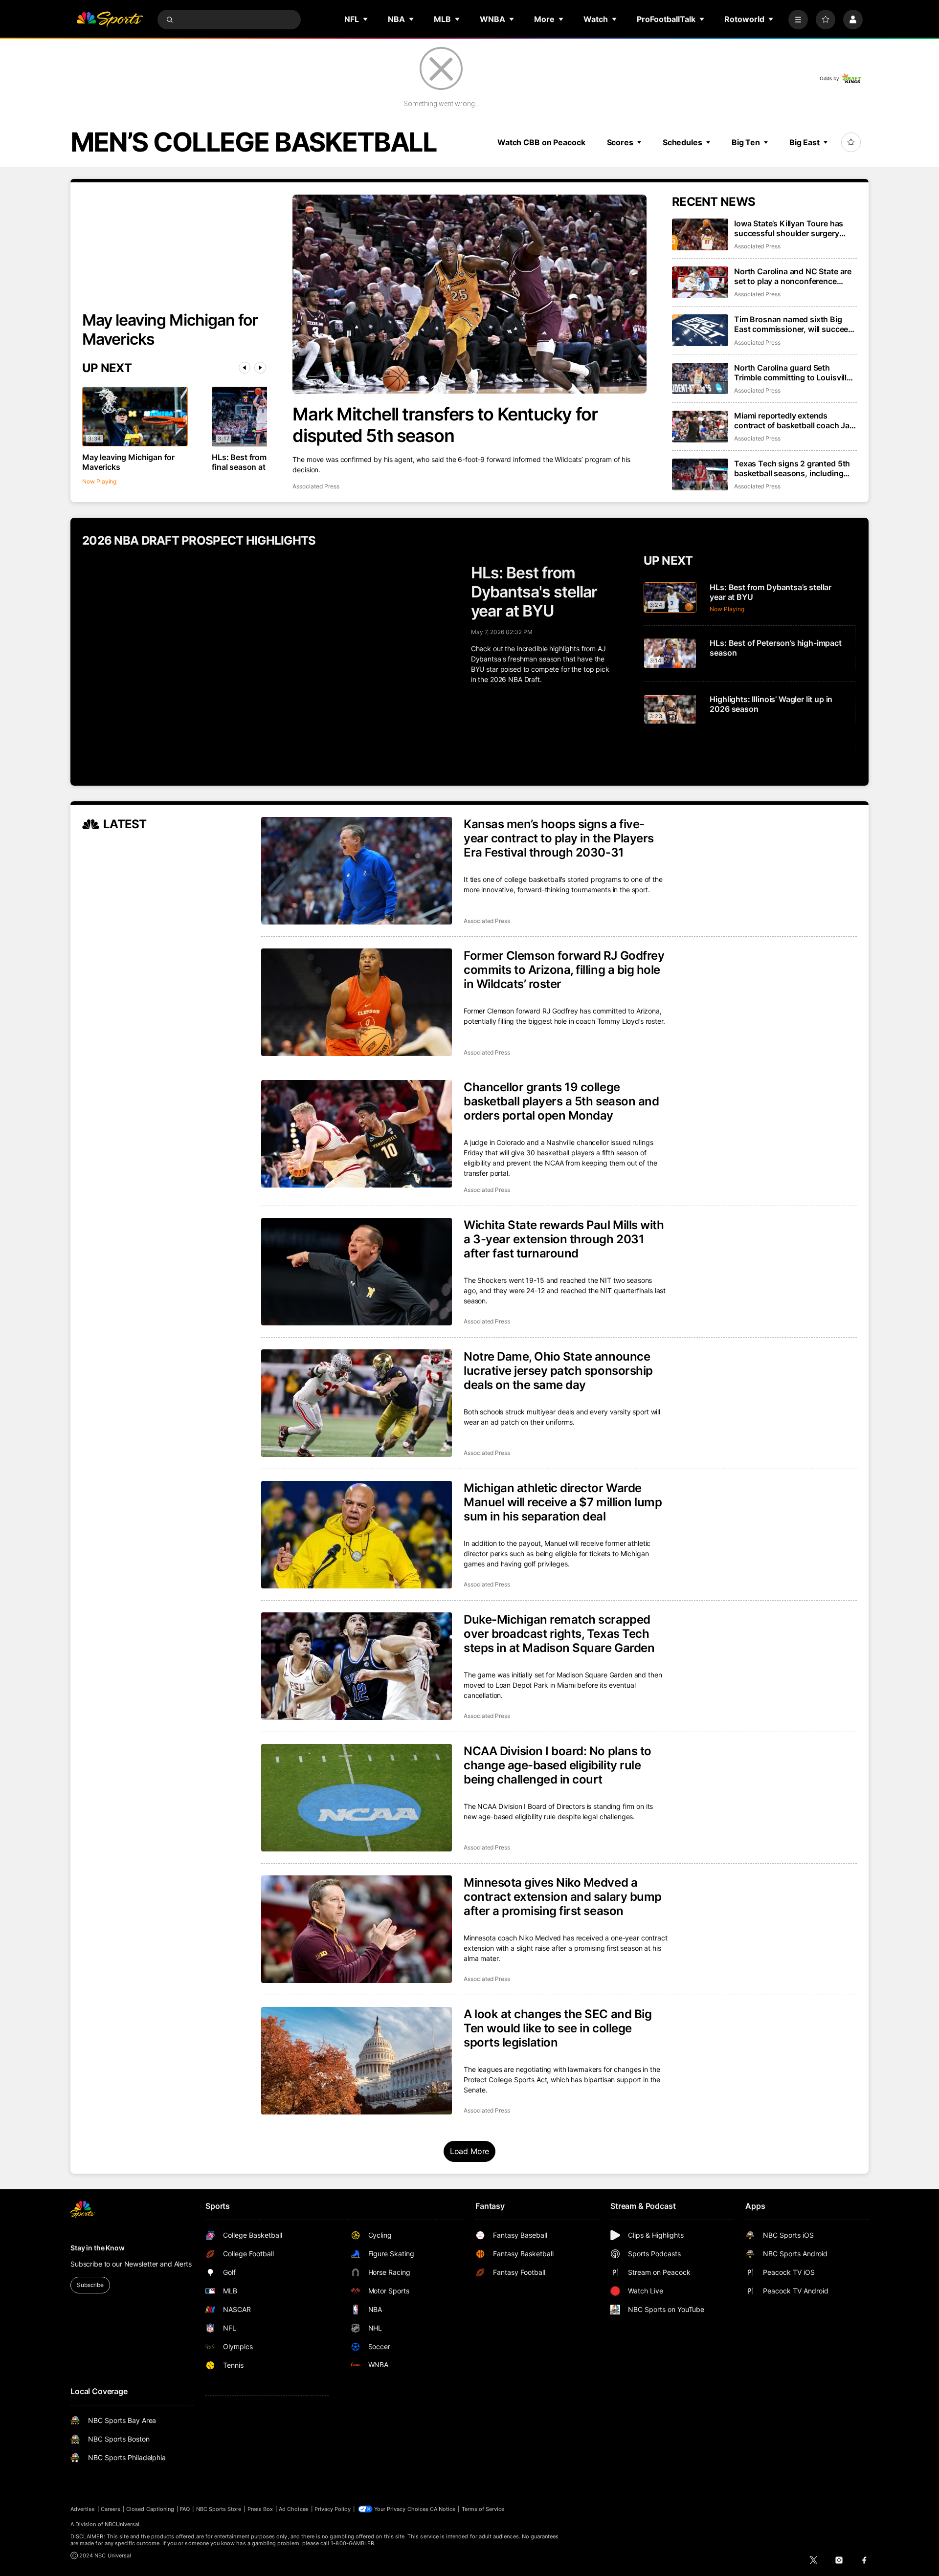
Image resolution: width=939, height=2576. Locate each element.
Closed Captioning (150, 2509)
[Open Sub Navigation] (366, 19)
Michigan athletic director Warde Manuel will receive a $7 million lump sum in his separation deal (563, 1502)
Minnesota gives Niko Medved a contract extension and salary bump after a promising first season (563, 1897)
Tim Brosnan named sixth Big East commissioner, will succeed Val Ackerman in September (794, 324)
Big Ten (746, 142)
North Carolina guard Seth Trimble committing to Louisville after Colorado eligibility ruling (793, 373)
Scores (620, 142)
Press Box (260, 2509)
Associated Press (316, 486)
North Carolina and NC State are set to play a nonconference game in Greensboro (793, 276)
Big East (805, 142)
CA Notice (443, 2509)
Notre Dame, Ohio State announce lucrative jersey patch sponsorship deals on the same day (558, 1371)
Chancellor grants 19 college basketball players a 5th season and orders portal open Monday (561, 1101)
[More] (798, 20)
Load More (470, 2151)
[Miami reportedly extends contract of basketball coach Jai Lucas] (700, 427)
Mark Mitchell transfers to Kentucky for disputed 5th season (445, 425)
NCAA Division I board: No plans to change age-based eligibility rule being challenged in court (558, 1765)
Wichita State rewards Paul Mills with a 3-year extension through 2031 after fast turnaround (564, 1239)
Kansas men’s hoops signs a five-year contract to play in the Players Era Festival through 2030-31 (559, 838)
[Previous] (245, 368)
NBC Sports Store (219, 2509)
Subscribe (90, 2285)
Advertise (83, 2509)
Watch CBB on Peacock (541, 142)
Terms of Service (483, 2509)
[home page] (110, 20)
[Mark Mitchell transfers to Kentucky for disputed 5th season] (469, 294)
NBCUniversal (122, 2524)
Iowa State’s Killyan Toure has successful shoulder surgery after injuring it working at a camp (795, 228)
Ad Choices (294, 2509)
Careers (111, 2509)
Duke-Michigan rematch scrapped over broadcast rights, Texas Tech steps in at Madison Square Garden (559, 1634)
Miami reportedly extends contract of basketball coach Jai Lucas (793, 420)
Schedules (682, 142)
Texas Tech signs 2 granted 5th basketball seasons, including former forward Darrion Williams (793, 468)
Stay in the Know (98, 2248)
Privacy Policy (333, 2509)
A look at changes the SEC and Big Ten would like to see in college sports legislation (558, 2028)
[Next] (260, 368)
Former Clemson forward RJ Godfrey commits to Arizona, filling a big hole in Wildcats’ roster (564, 970)
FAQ (185, 2509)
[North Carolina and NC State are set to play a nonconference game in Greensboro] (700, 282)
